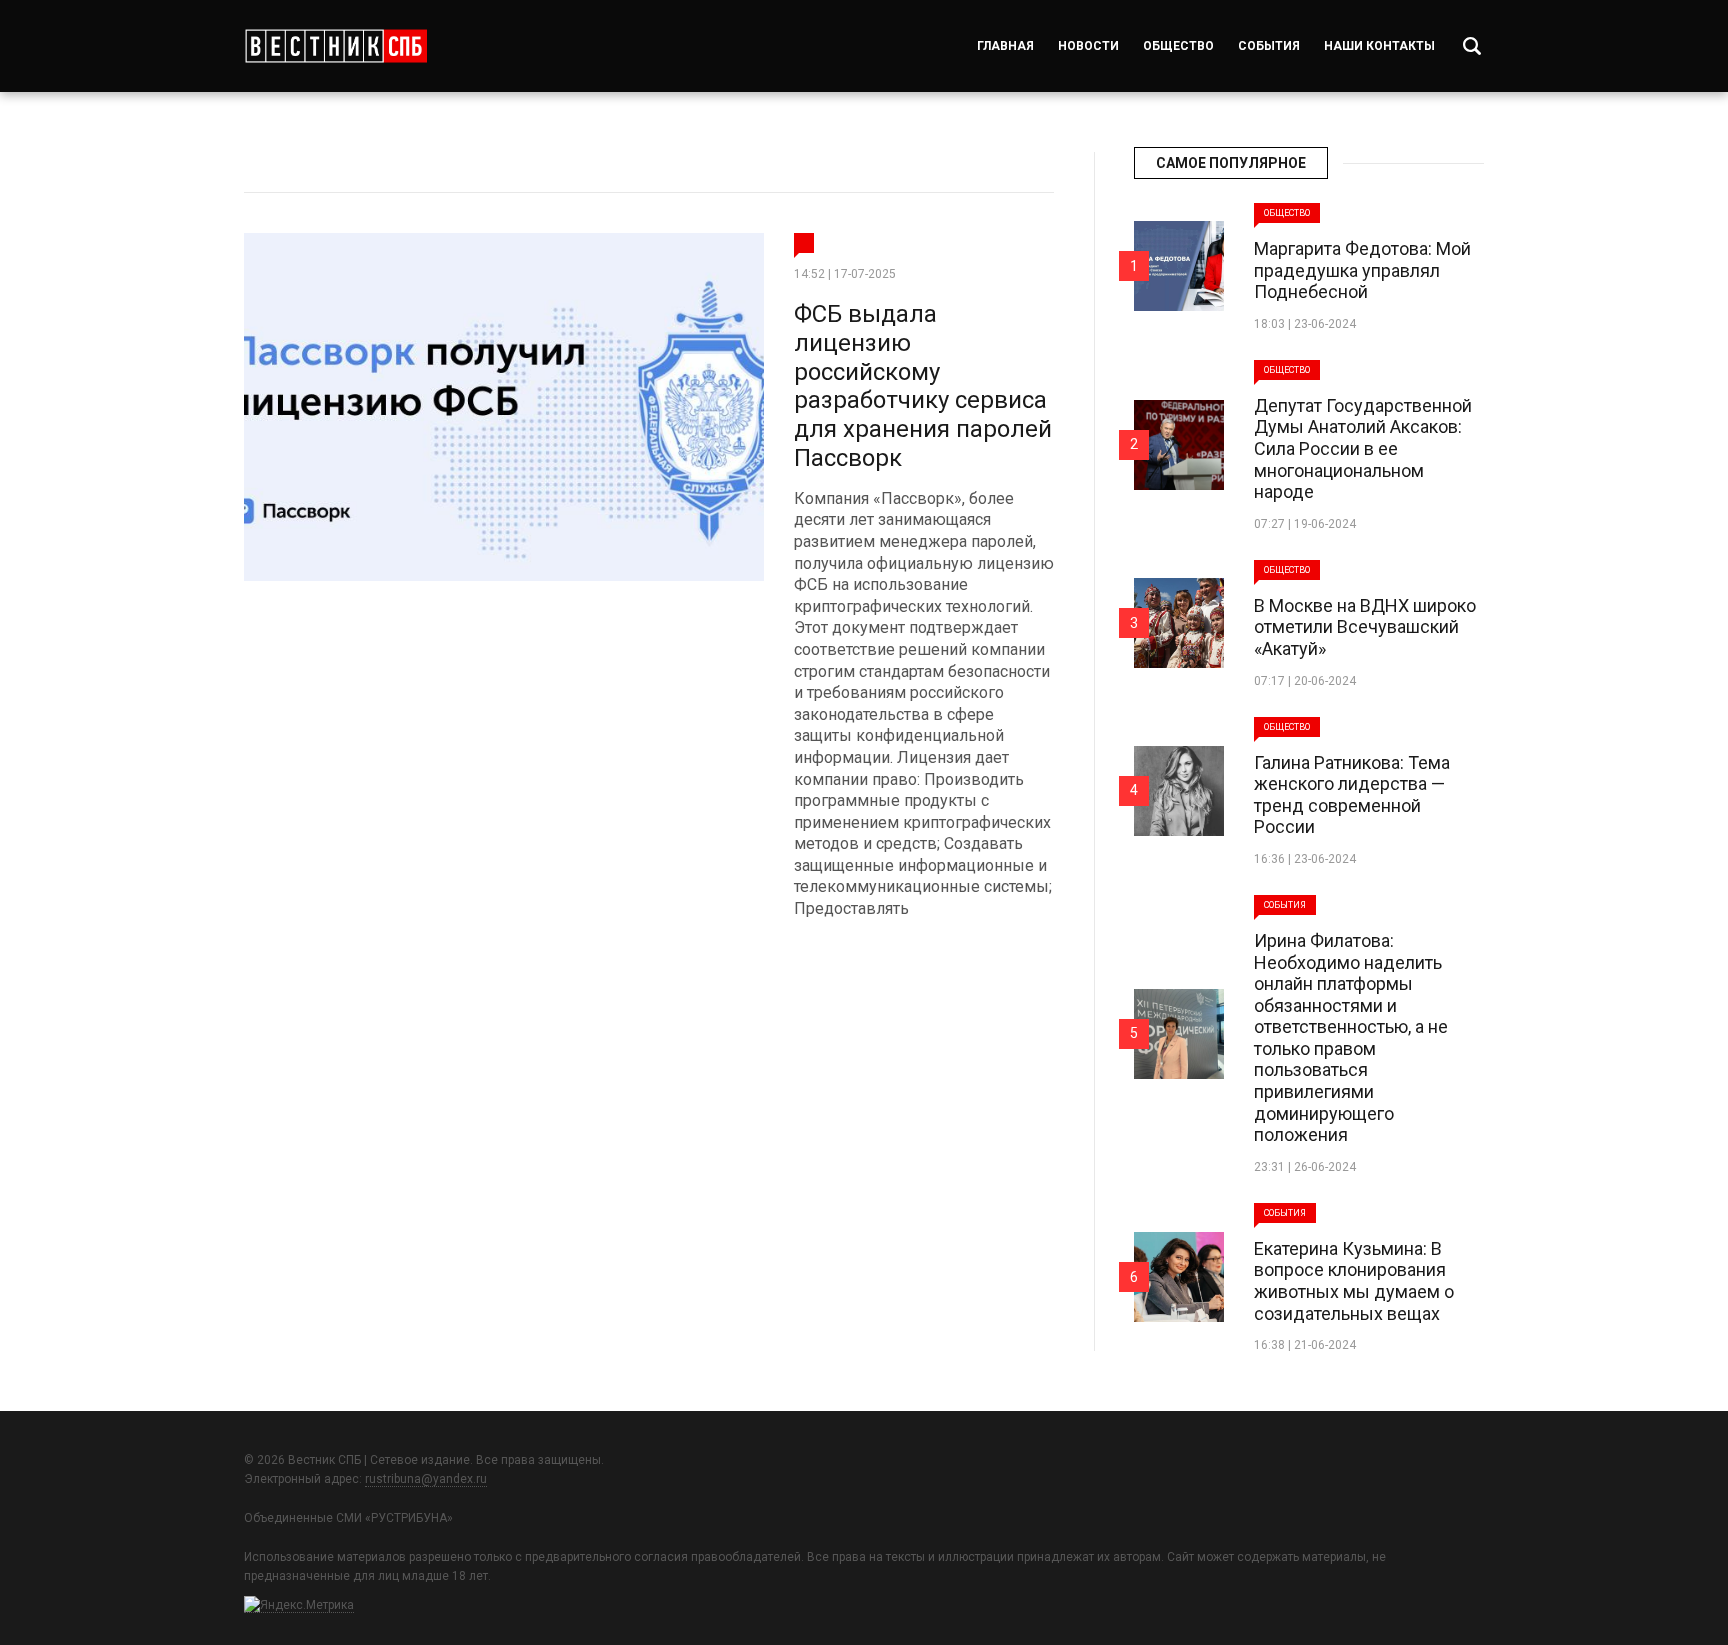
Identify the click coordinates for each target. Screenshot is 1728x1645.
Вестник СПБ (335, 46)
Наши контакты (1379, 46)
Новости (1088, 46)
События (1269, 46)
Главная (1005, 46)
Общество (1178, 46)
